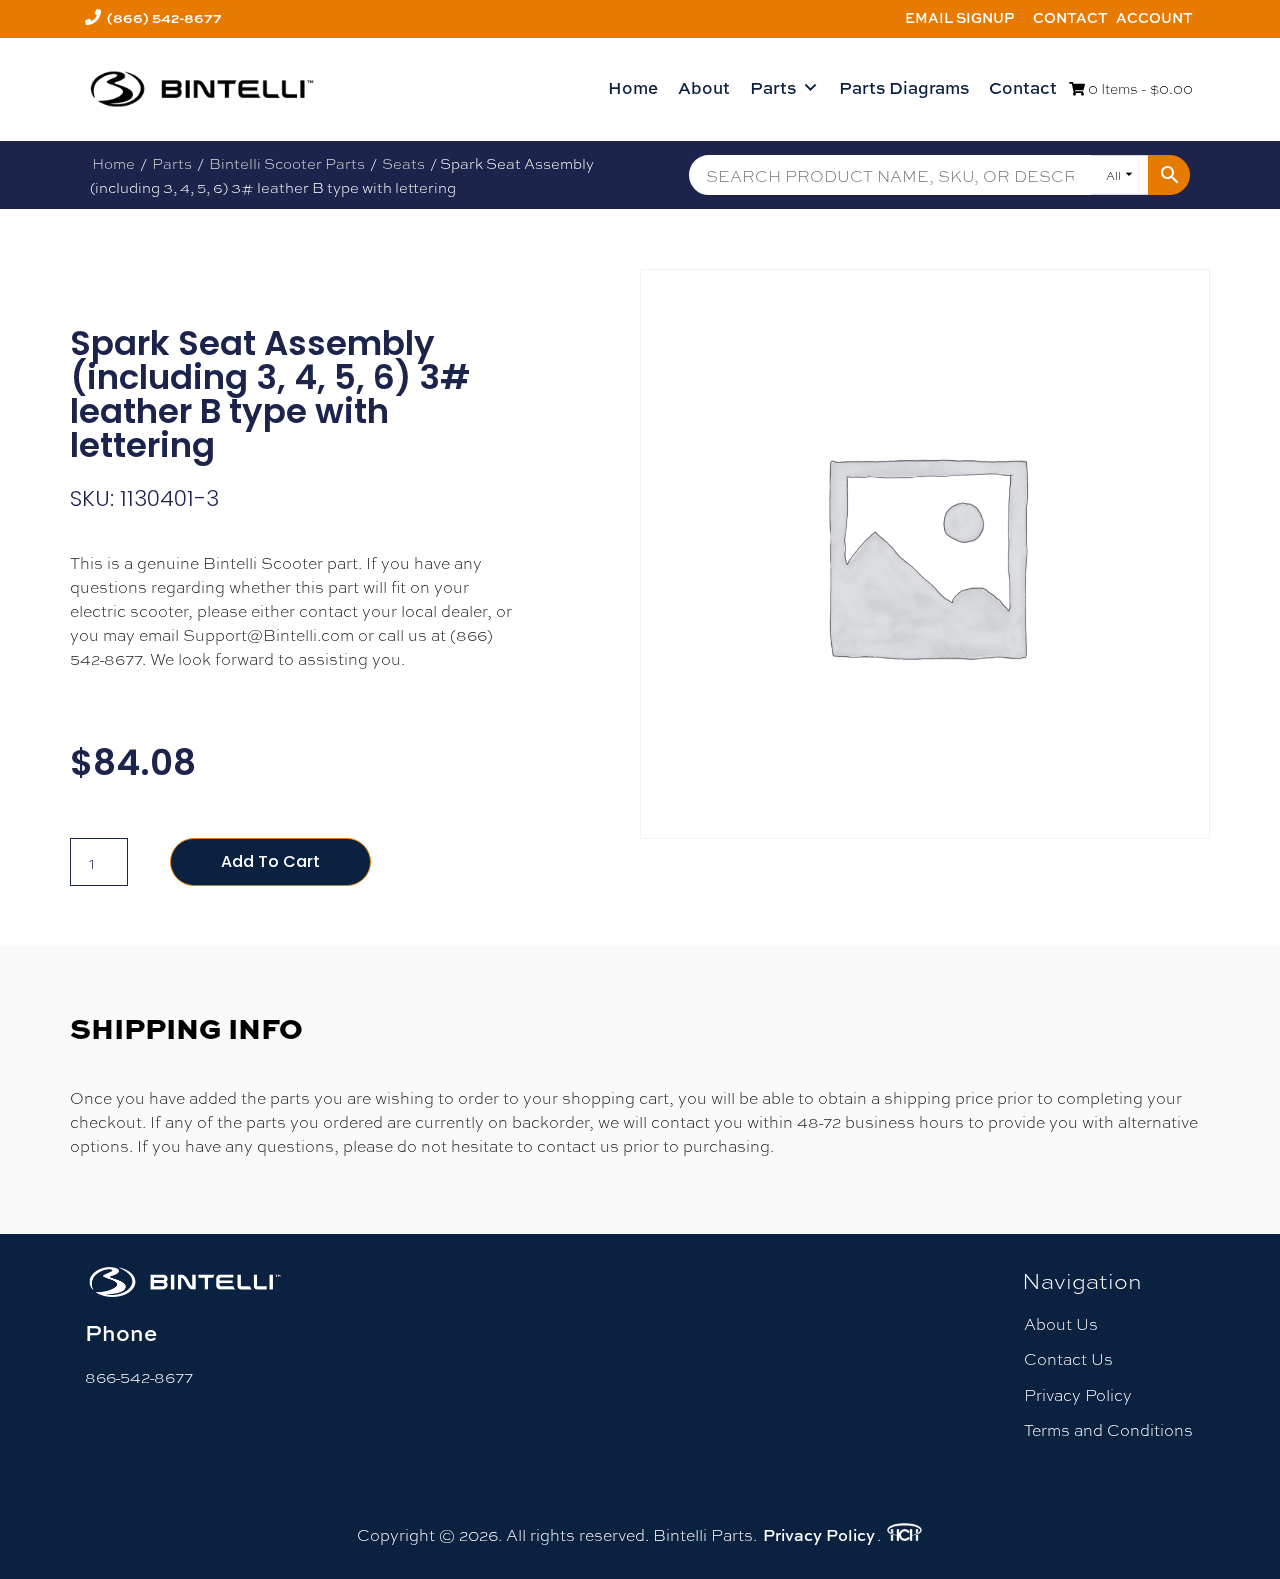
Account (1154, 17)
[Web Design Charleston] (904, 1535)
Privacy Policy (1078, 1394)
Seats (403, 163)
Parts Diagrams (904, 87)
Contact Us (1068, 1358)
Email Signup (960, 17)
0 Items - (1139, 88)
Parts (773, 87)
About (704, 87)
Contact (1070, 17)
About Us (1061, 1323)
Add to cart (270, 861)
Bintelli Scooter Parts (287, 163)
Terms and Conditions (1108, 1429)
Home (633, 87)
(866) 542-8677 (164, 17)
